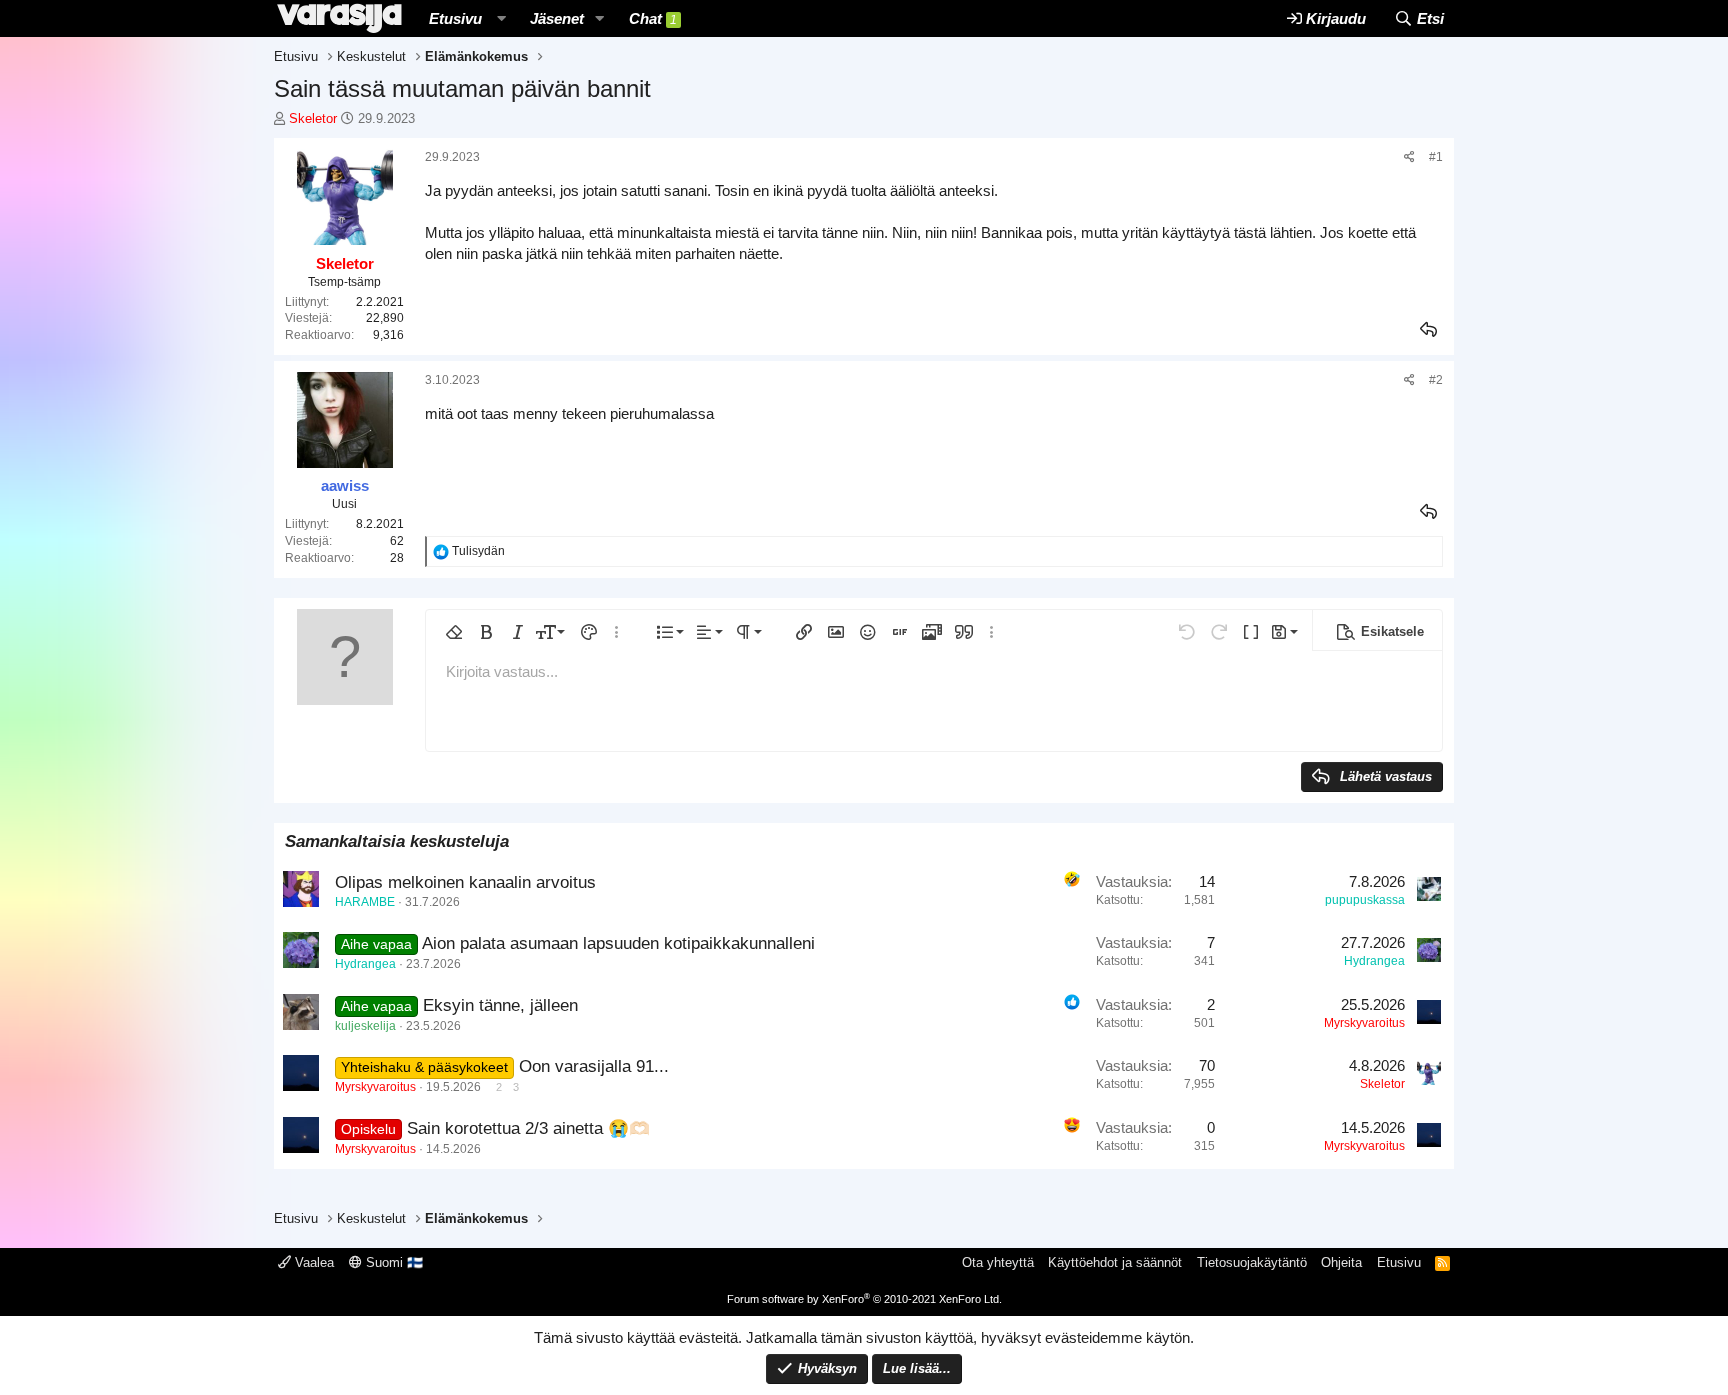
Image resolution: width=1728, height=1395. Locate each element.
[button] (501, 18)
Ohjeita (1341, 1262)
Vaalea (312, 1262)
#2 (1436, 380)
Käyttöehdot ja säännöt (1115, 1262)
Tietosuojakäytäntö (1252, 1262)
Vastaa (1430, 329)
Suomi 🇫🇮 (392, 1262)
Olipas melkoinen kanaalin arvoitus (465, 882)
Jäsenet (557, 18)
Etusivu (455, 18)
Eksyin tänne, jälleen (500, 1005)
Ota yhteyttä (998, 1262)
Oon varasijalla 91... (594, 1066)
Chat (653, 18)
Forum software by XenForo (864, 1299)
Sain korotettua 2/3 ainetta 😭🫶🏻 (528, 1128)
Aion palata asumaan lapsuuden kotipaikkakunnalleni (618, 943)
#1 (1436, 157)
